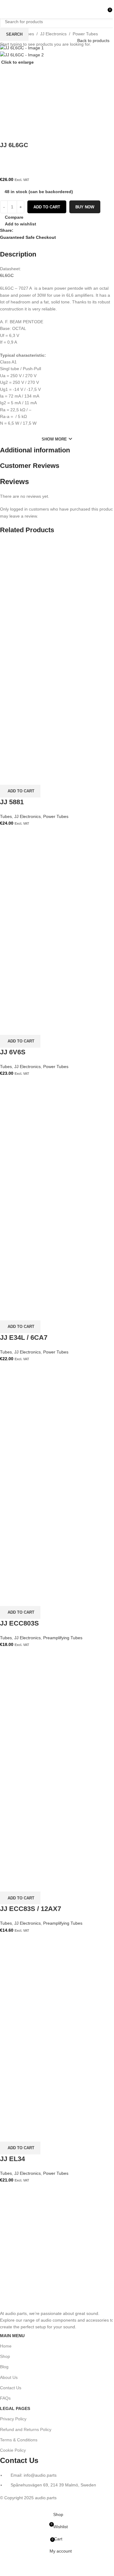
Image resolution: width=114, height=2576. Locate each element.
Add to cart (47, 207)
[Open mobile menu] (7, 9)
